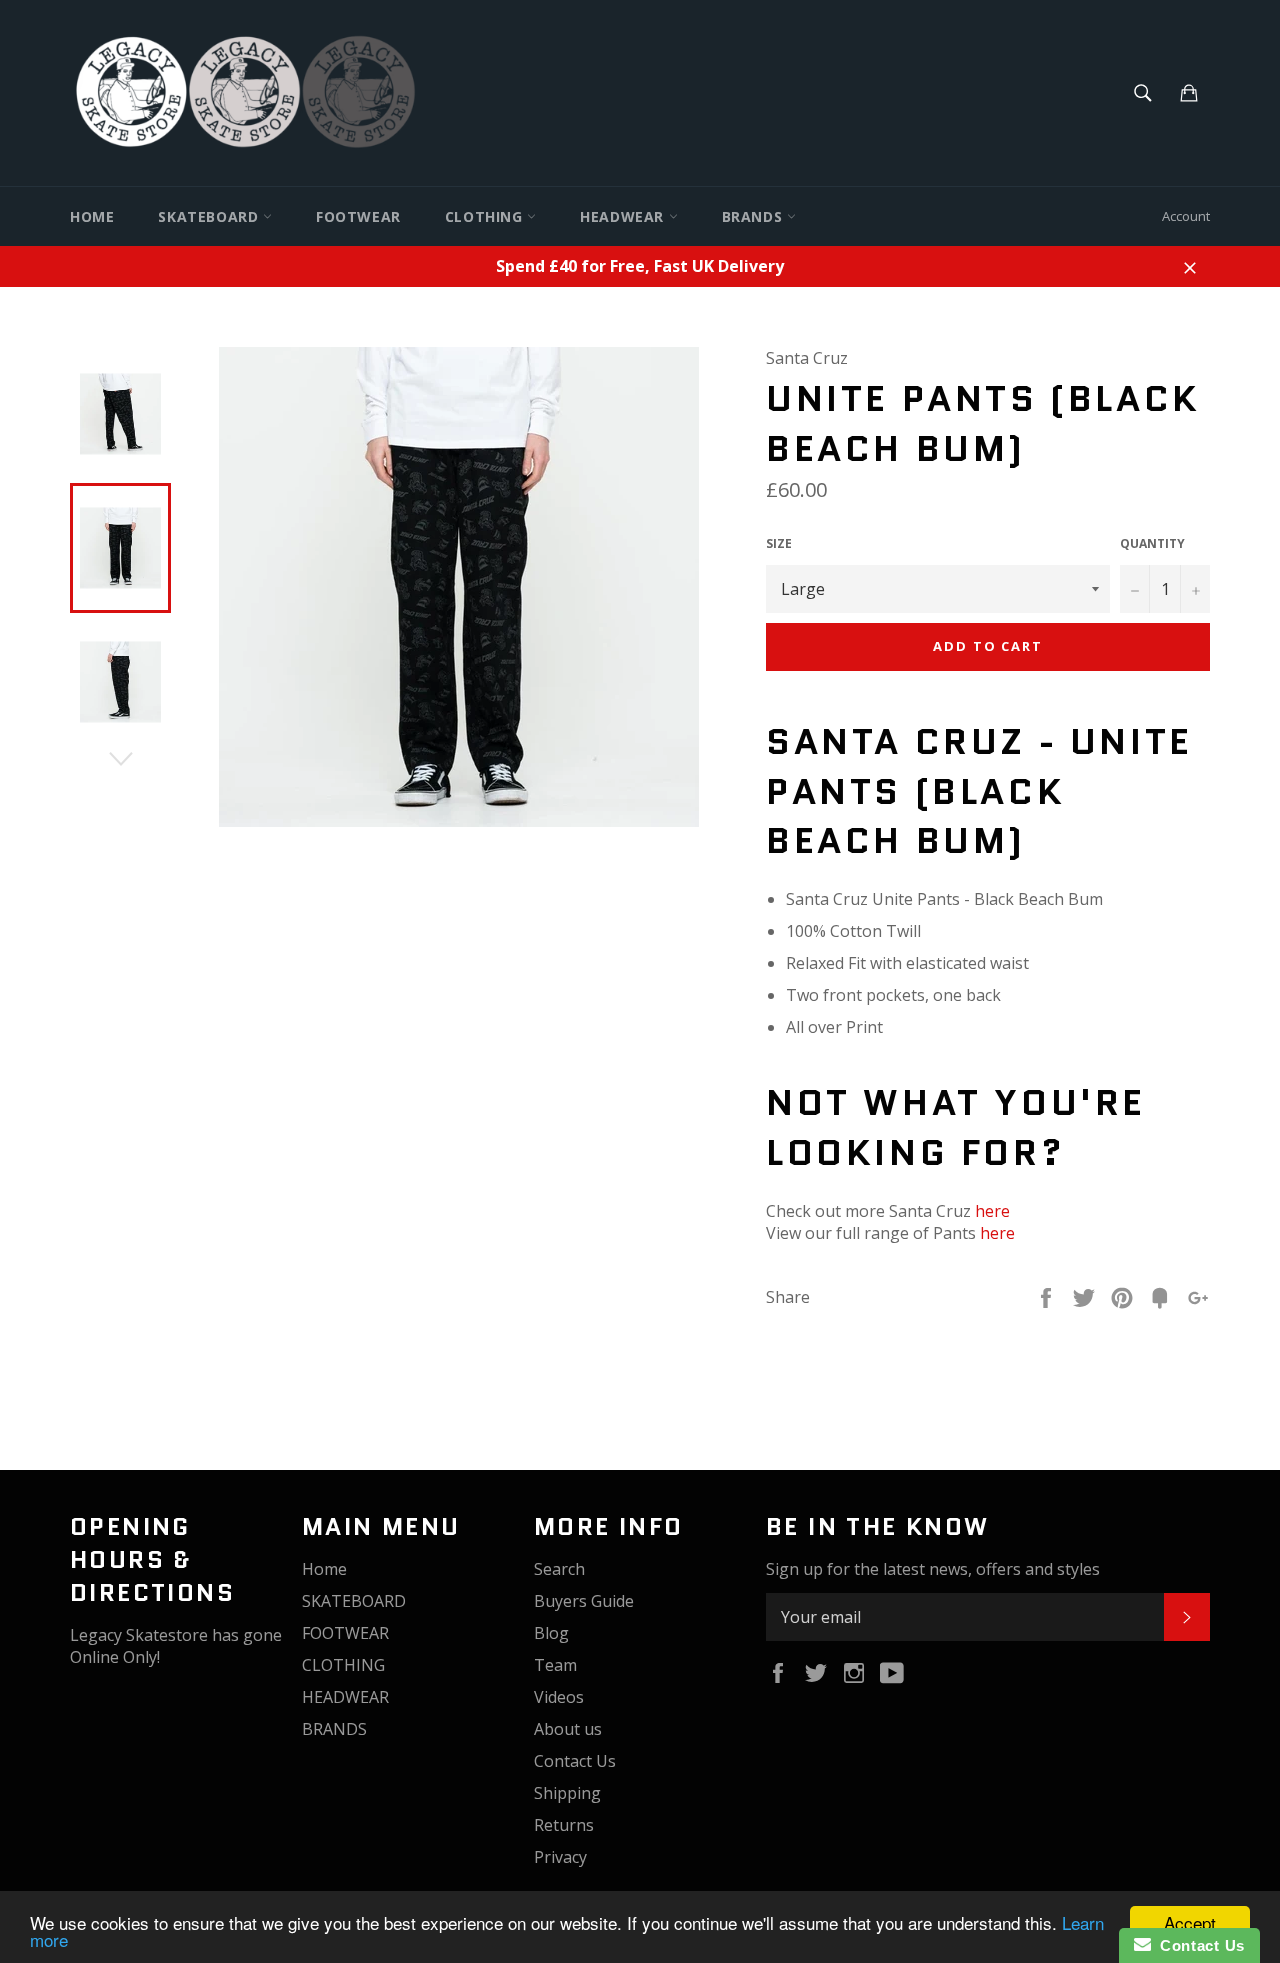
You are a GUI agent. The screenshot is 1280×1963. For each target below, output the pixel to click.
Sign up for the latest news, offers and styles (933, 1569)
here (992, 1211)
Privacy (560, 1857)
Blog (551, 1633)
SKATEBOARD (210, 216)
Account (1186, 216)
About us (568, 1729)
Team (555, 1665)
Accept (1190, 1922)
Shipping (567, 1793)
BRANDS (754, 216)
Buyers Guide (584, 1601)
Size (779, 544)
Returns (564, 1825)
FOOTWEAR (358, 216)
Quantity (1152, 544)
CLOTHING (486, 216)
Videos (559, 1697)
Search (559, 1569)
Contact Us (575, 1761)
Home (92, 216)
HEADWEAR (624, 216)
